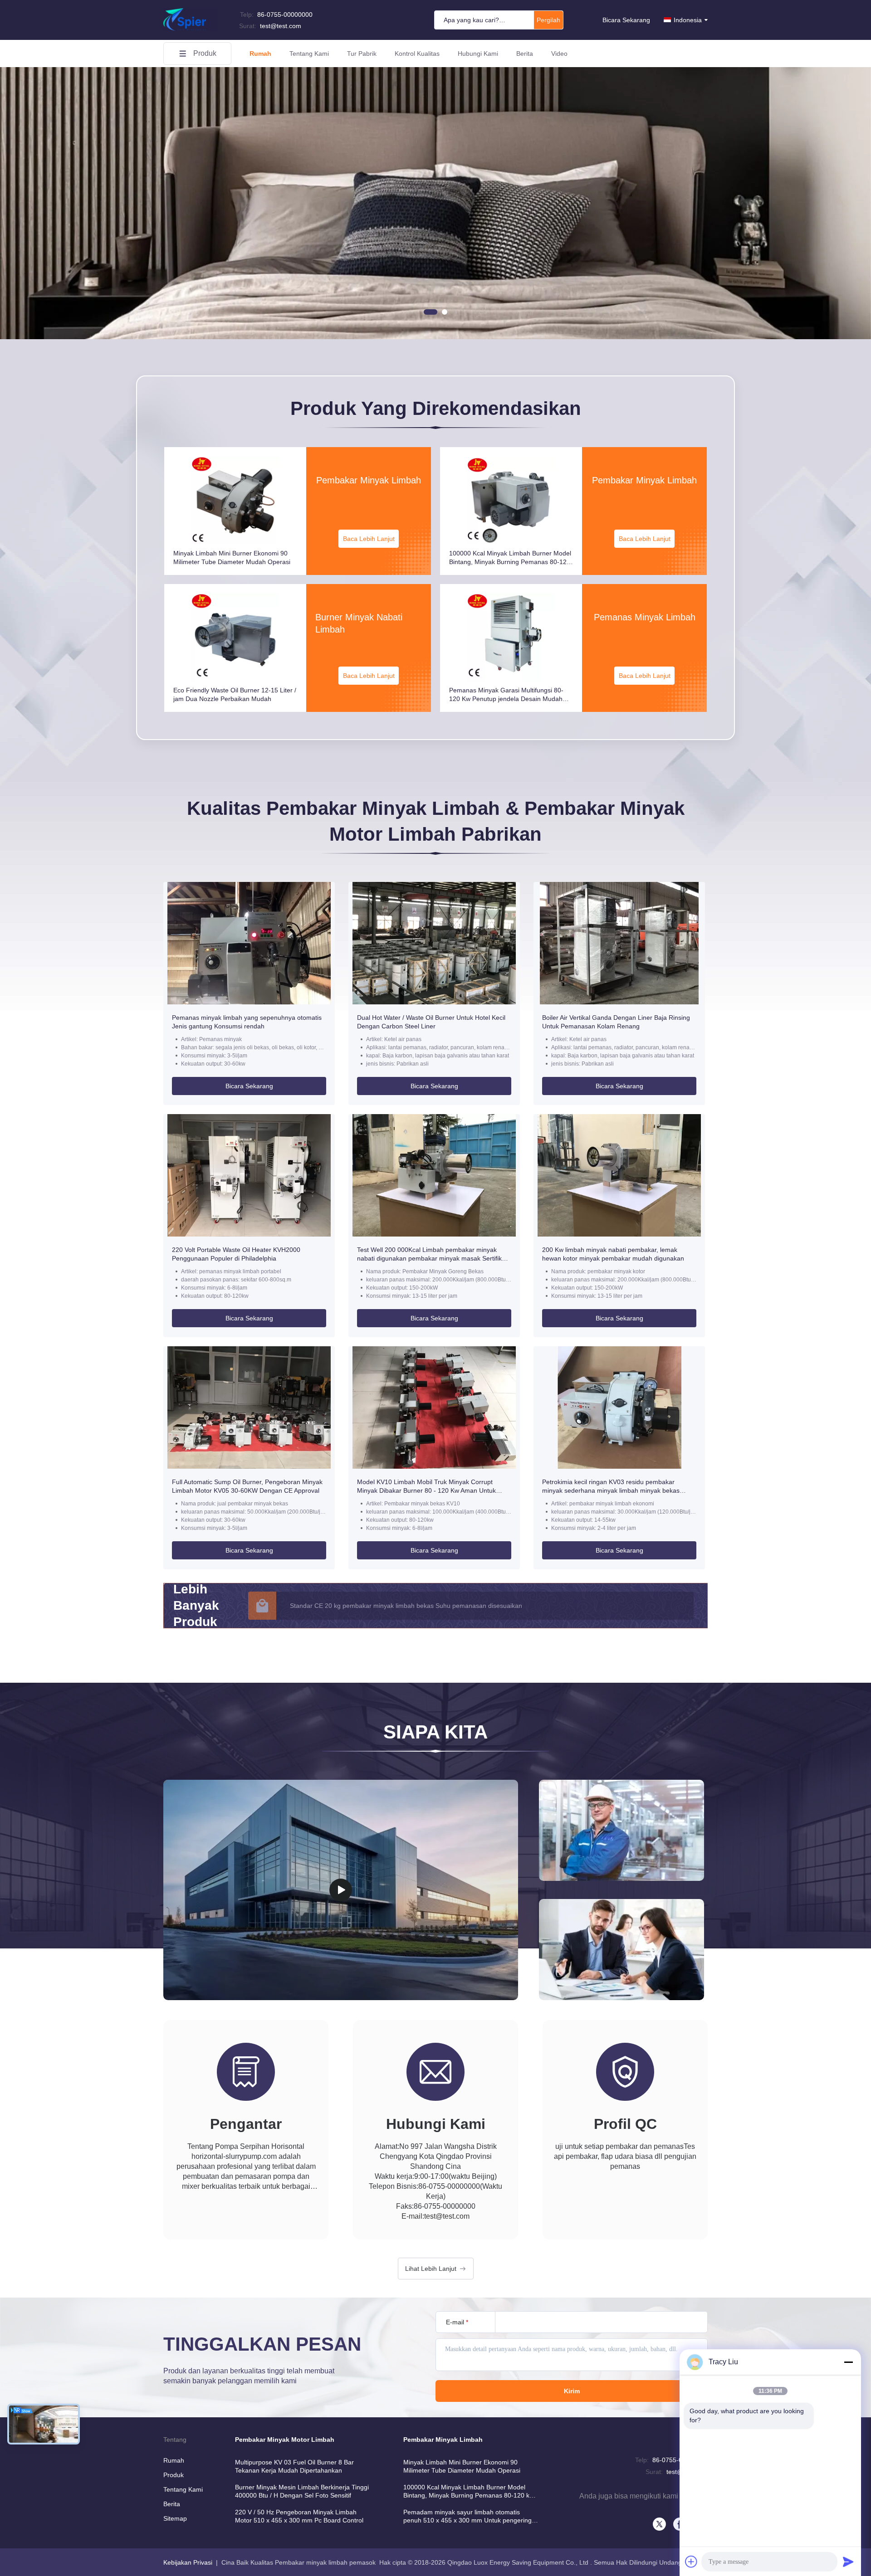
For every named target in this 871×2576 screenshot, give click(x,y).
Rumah (260, 54)
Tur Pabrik (362, 54)
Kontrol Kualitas (417, 54)
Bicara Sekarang (626, 20)
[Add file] (691, 2561)
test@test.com (270, 26)
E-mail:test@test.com (435, 2216)
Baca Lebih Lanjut (369, 539)
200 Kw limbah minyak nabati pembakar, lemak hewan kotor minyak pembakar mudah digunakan (613, 1254)
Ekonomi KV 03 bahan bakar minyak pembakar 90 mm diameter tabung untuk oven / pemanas (426, 1606)
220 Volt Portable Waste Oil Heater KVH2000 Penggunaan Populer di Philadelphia (236, 1254)
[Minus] (848, 2362)
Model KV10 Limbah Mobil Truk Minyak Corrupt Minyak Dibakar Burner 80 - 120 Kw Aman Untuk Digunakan (426, 1487)
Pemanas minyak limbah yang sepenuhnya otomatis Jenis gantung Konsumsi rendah (247, 1022)
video (559, 54)
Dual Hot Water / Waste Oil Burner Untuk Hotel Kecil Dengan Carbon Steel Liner (431, 1022)
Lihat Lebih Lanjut (431, 2269)
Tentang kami (309, 54)
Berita (525, 54)
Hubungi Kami (478, 54)
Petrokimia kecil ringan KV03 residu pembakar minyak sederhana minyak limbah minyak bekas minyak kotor (611, 1487)
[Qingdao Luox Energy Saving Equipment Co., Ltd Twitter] (659, 2524)
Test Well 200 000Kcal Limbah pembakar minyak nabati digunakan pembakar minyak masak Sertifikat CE (432, 1254)
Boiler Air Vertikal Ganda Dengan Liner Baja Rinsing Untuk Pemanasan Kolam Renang (616, 1022)
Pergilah (548, 20)
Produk (205, 53)
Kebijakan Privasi (188, 2562)
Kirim (572, 2391)
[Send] (848, 2561)
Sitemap (175, 2518)
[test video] (341, 1890)
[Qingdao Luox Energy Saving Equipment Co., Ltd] (191, 29)
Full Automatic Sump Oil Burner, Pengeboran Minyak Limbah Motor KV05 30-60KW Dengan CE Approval (247, 1486)
